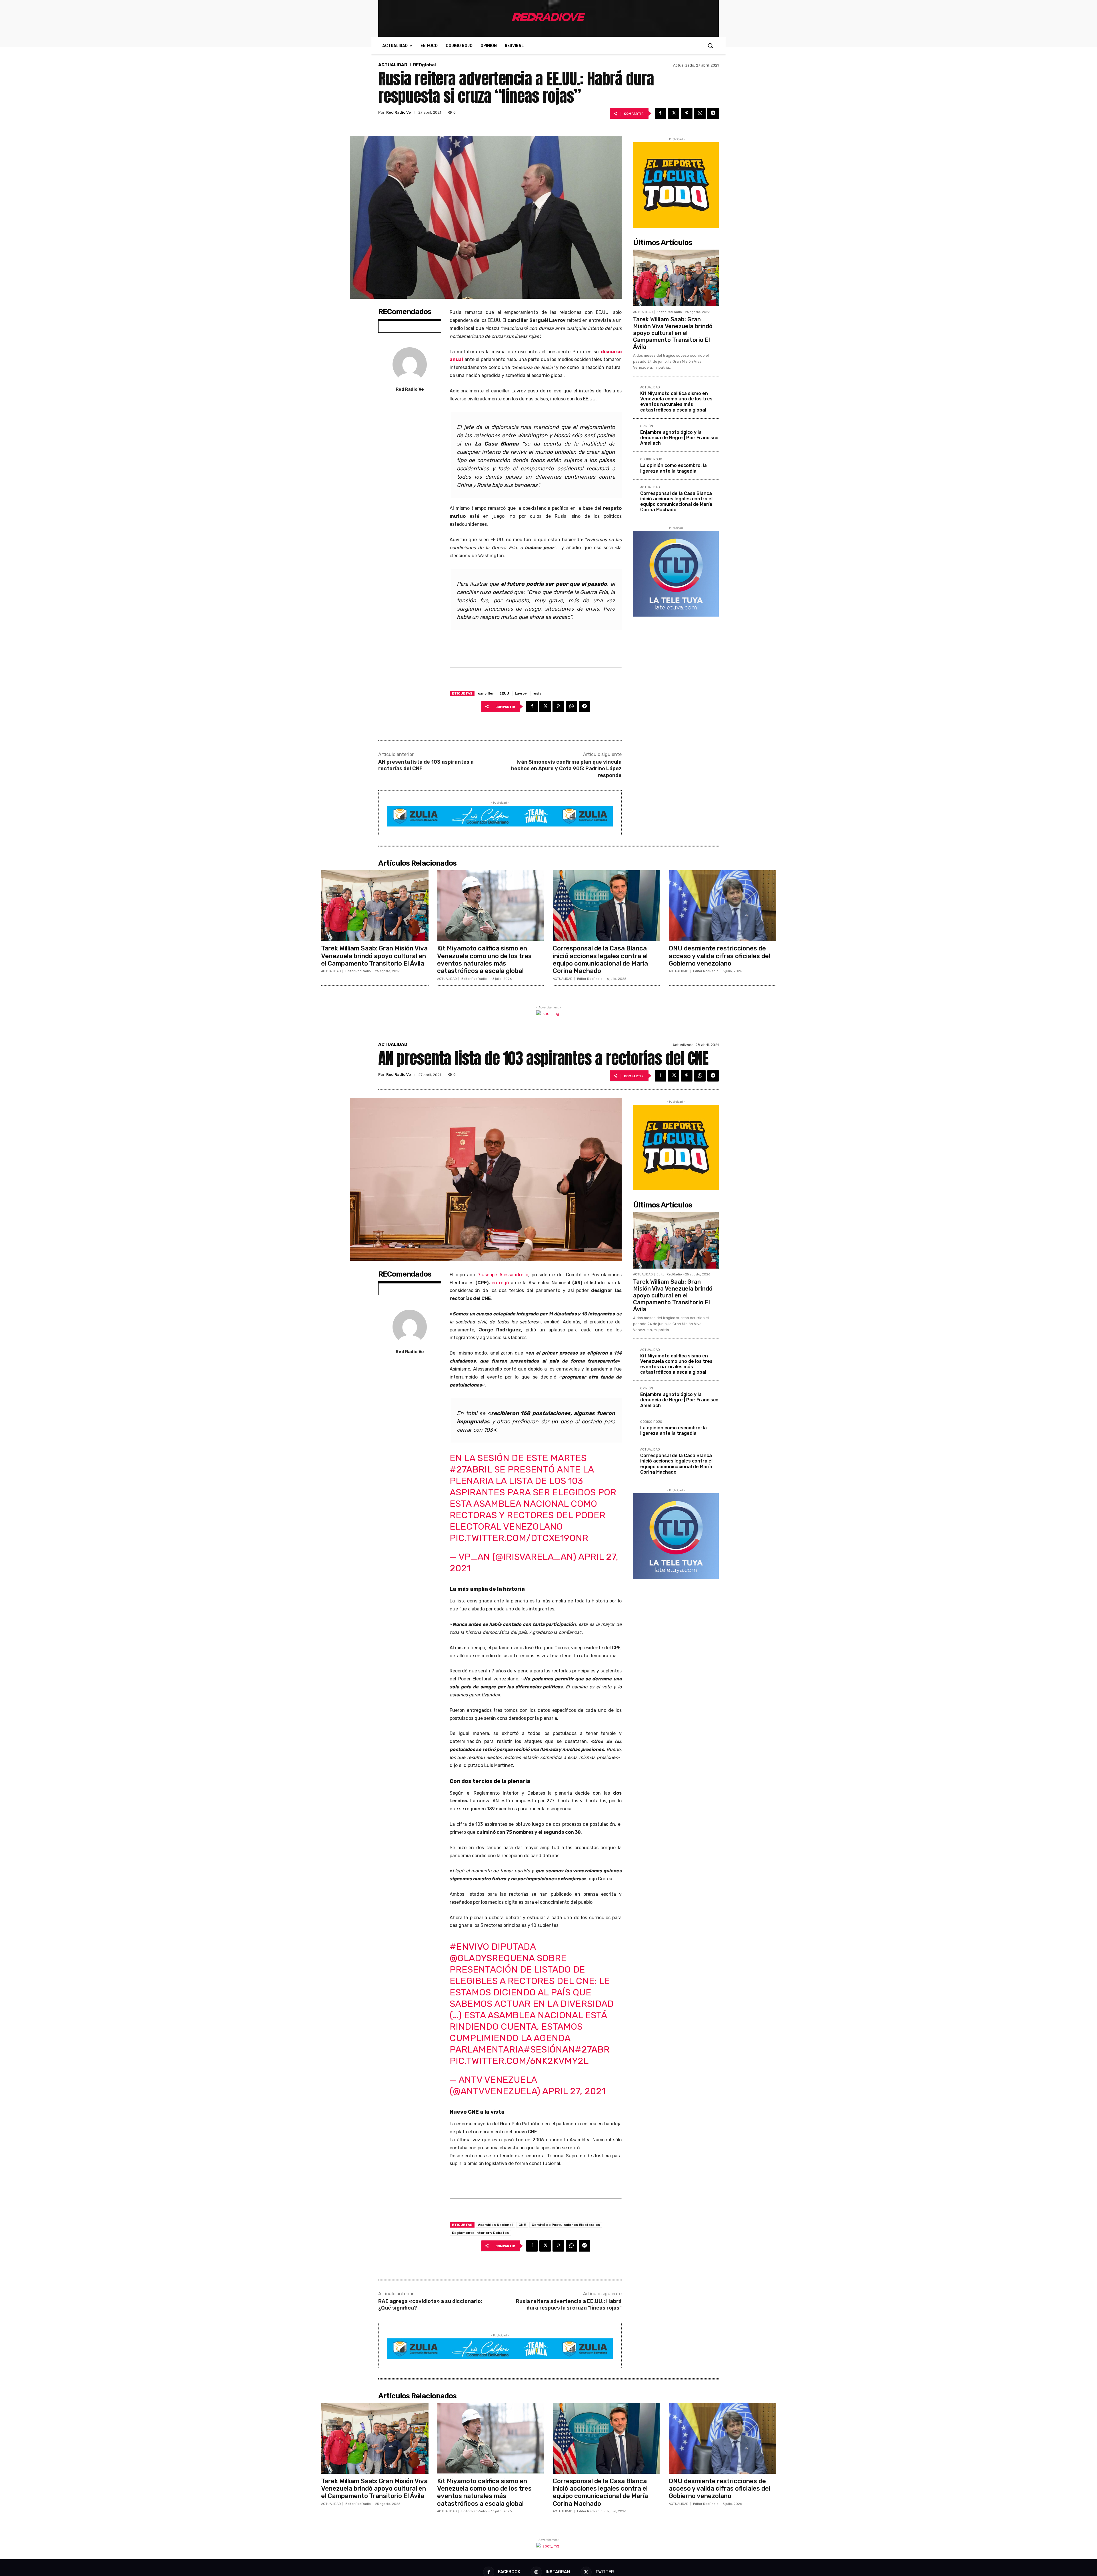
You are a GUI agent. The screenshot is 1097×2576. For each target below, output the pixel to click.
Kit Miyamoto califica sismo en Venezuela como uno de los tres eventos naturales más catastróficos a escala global (676, 402)
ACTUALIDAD (393, 65)
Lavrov (521, 693)
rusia (537, 693)
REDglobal (425, 65)
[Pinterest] (687, 113)
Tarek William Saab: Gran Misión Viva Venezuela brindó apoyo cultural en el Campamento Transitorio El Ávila (673, 333)
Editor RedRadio (669, 312)
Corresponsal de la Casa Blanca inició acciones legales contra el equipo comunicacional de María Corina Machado (676, 502)
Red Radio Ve (399, 112)
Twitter (605, 2572)
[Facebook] (660, 113)
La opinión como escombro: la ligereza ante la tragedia (673, 468)
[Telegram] (713, 113)
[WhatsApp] (700, 113)
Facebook (509, 2572)
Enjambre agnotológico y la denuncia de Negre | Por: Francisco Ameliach (679, 438)
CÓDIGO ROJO (651, 460)
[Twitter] (674, 113)
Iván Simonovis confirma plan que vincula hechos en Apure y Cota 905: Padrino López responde (566, 769)
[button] (710, 45)
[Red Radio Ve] (410, 364)
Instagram (558, 2572)
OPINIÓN (647, 426)
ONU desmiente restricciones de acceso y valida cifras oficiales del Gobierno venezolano (719, 956)
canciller (486, 693)
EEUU (504, 693)
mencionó (546, 427)
